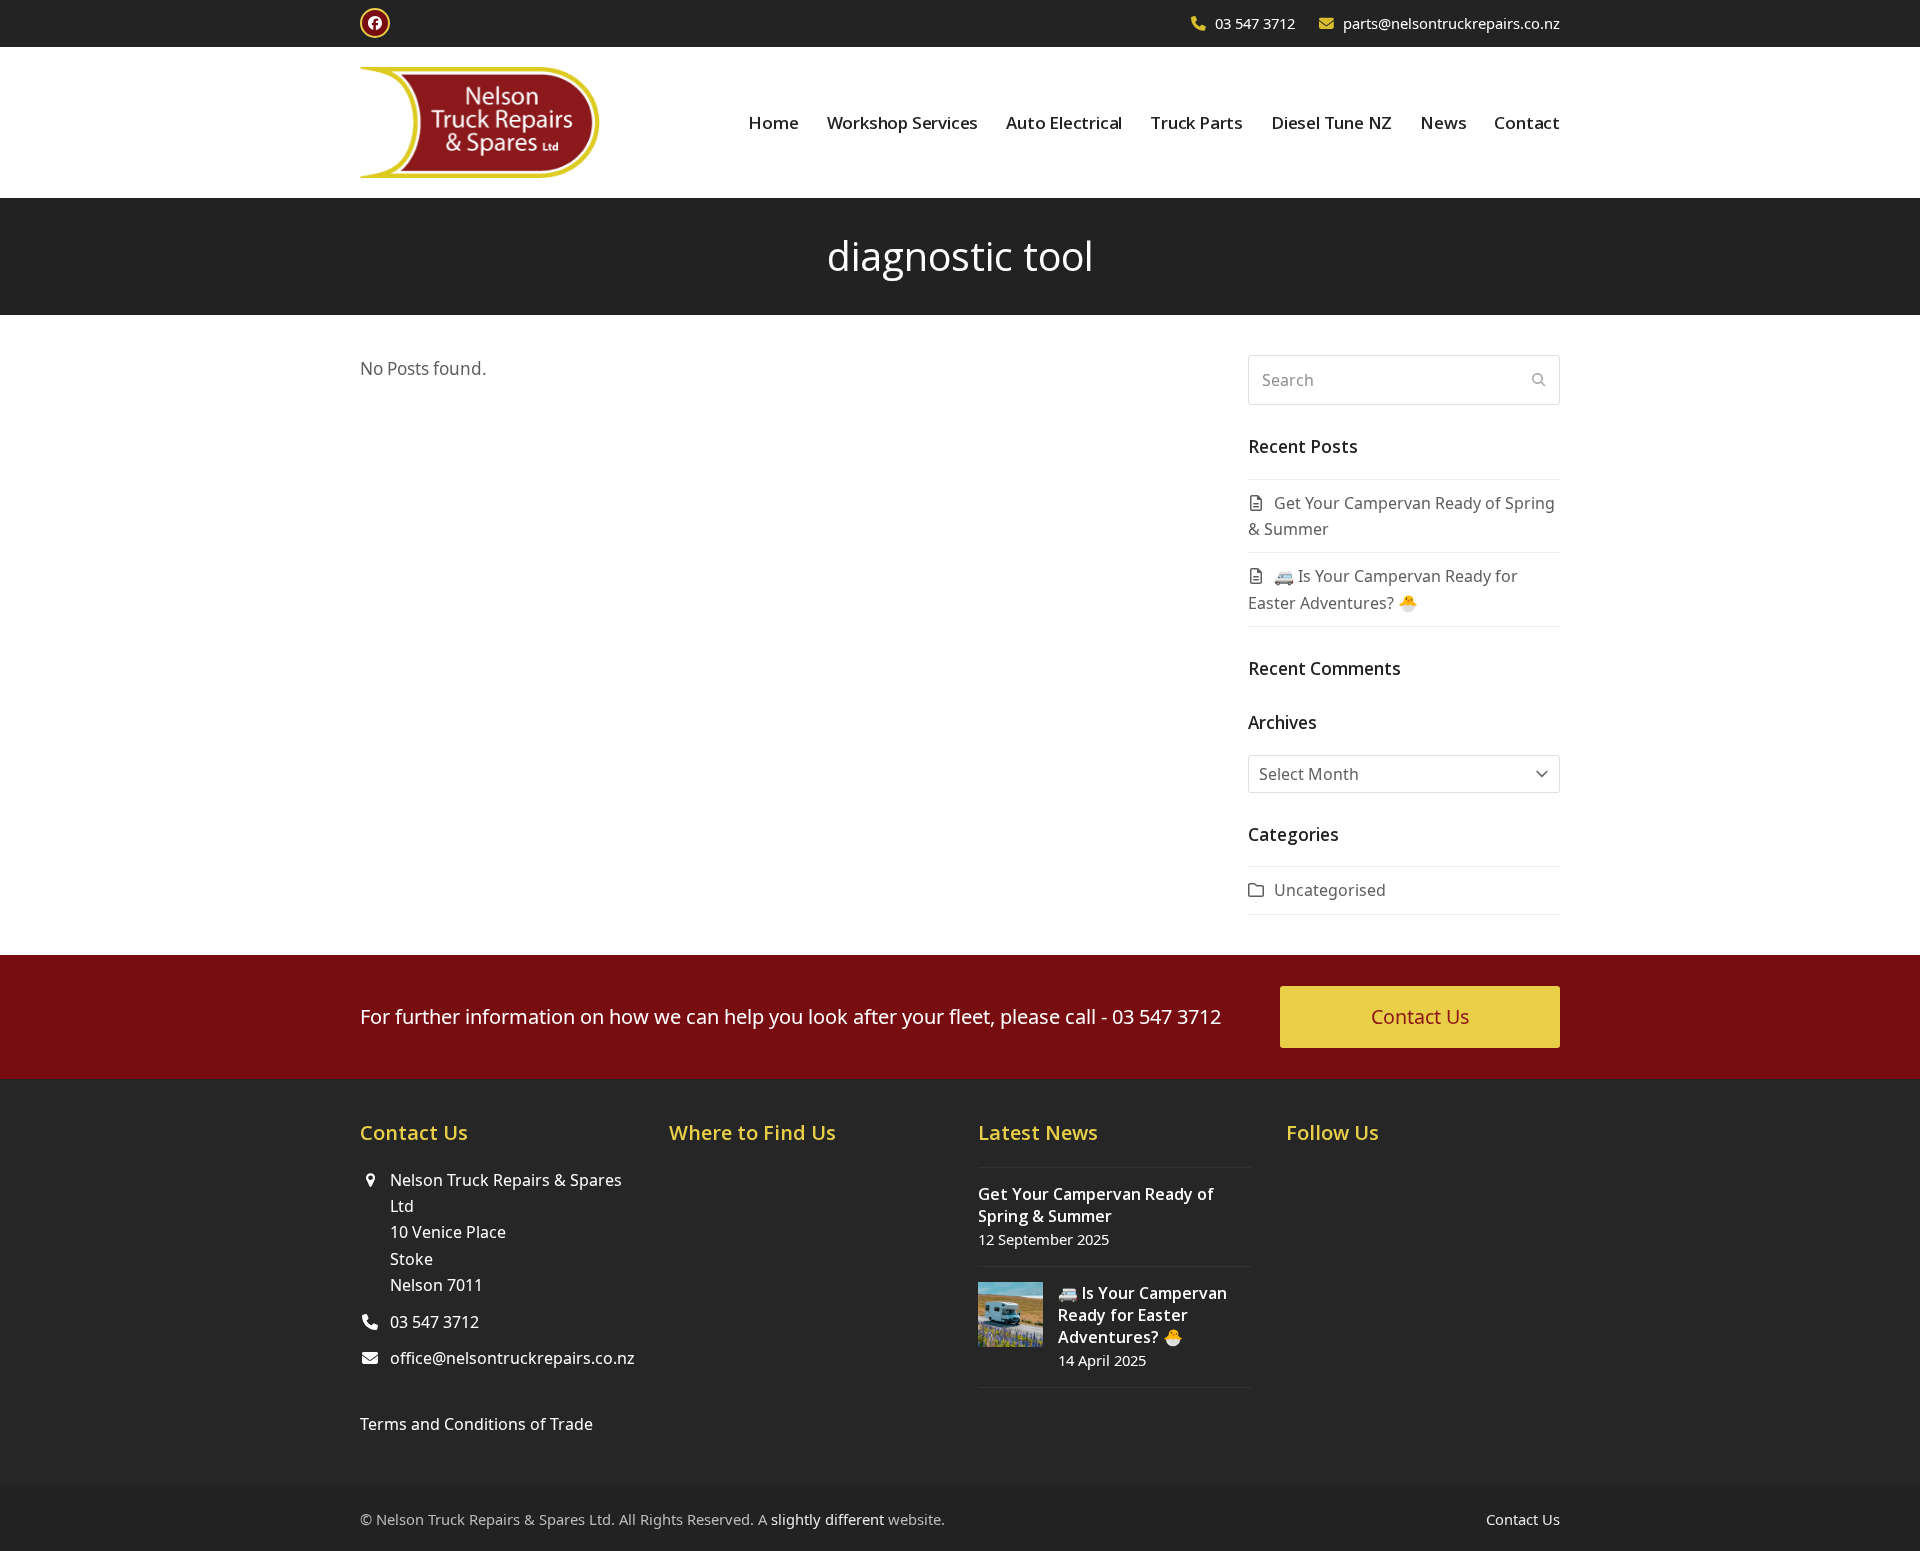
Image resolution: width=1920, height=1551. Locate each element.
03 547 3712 (1255, 23)
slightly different (827, 1519)
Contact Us (1523, 1519)
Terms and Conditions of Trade (476, 1424)
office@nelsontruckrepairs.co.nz (512, 1358)
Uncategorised (1330, 890)
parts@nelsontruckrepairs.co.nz (1451, 23)
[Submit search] (1539, 380)
